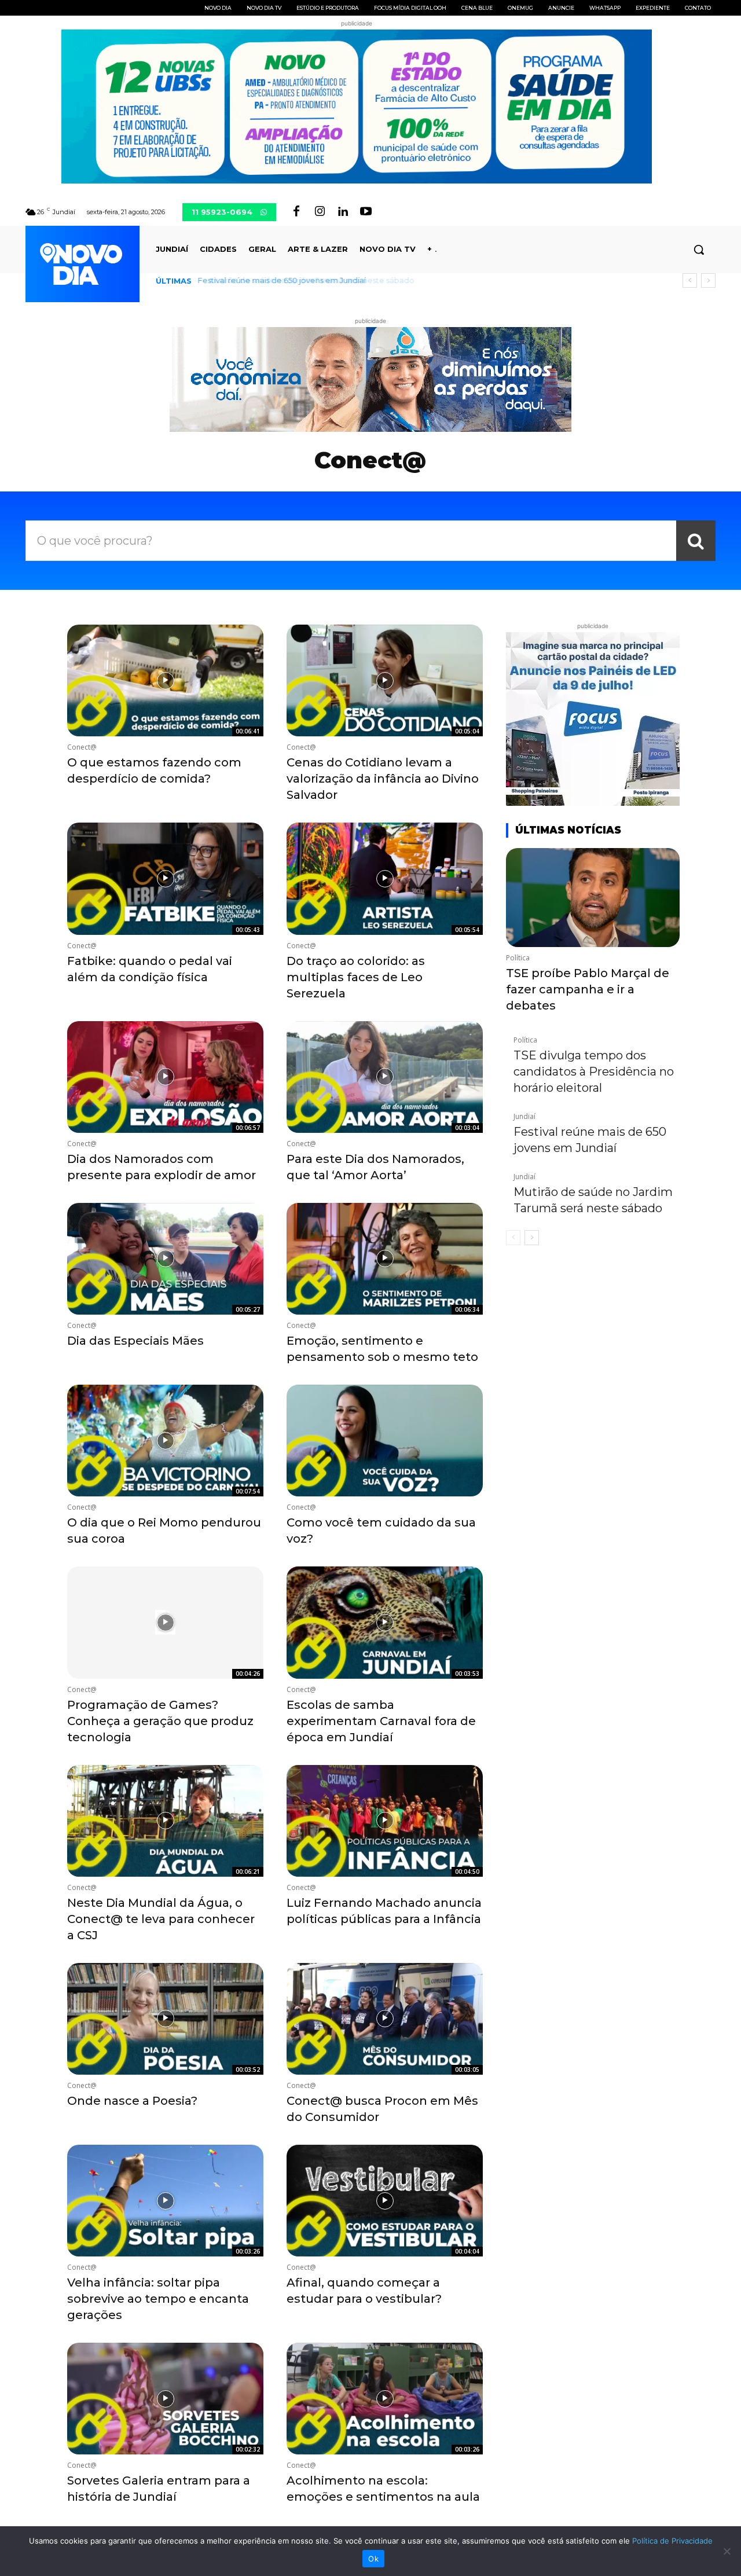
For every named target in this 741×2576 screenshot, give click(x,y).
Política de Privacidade (672, 2541)
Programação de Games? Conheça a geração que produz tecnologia (160, 1721)
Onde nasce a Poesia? (132, 2101)
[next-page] (532, 1238)
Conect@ (82, 747)
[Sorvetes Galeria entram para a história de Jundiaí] (165, 2399)
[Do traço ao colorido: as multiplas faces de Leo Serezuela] (385, 878)
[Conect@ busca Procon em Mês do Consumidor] (385, 2019)
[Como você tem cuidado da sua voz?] (385, 1441)
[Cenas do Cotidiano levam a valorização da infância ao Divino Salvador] (385, 680)
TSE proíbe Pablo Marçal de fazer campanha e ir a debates (588, 989)
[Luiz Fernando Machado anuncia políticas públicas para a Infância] (385, 1821)
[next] (708, 280)
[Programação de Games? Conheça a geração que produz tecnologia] (165, 1622)
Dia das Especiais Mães (135, 1341)
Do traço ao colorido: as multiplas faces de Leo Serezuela (356, 977)
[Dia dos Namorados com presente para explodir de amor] (165, 1077)
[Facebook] (296, 212)
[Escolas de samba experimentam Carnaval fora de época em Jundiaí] (385, 1622)
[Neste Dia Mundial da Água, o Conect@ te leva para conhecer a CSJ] (165, 1821)
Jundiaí (524, 1117)
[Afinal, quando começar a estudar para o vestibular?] (385, 2201)
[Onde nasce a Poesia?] (165, 2019)
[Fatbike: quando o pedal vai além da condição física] (165, 878)
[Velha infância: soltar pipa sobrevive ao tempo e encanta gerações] (165, 2201)
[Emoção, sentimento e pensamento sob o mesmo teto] (385, 1259)
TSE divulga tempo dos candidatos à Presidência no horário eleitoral (594, 1072)
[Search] (696, 541)
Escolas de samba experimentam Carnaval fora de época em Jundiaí (381, 1721)
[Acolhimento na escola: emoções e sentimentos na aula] (385, 2399)
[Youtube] (366, 212)
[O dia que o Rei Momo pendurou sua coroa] (165, 1441)
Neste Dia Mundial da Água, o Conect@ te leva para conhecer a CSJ (161, 1919)
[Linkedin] (343, 212)
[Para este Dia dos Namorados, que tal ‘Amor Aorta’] (385, 1077)
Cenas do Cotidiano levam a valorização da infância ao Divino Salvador (383, 779)
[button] (699, 249)
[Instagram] (320, 212)
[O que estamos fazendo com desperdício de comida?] (165, 680)
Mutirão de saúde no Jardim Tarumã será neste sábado (303, 280)
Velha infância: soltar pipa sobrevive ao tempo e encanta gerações (158, 2299)
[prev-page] (513, 1238)
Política (518, 958)
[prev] (690, 280)
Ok (373, 2559)
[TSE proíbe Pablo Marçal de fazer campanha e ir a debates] (593, 898)
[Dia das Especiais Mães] (165, 1259)
